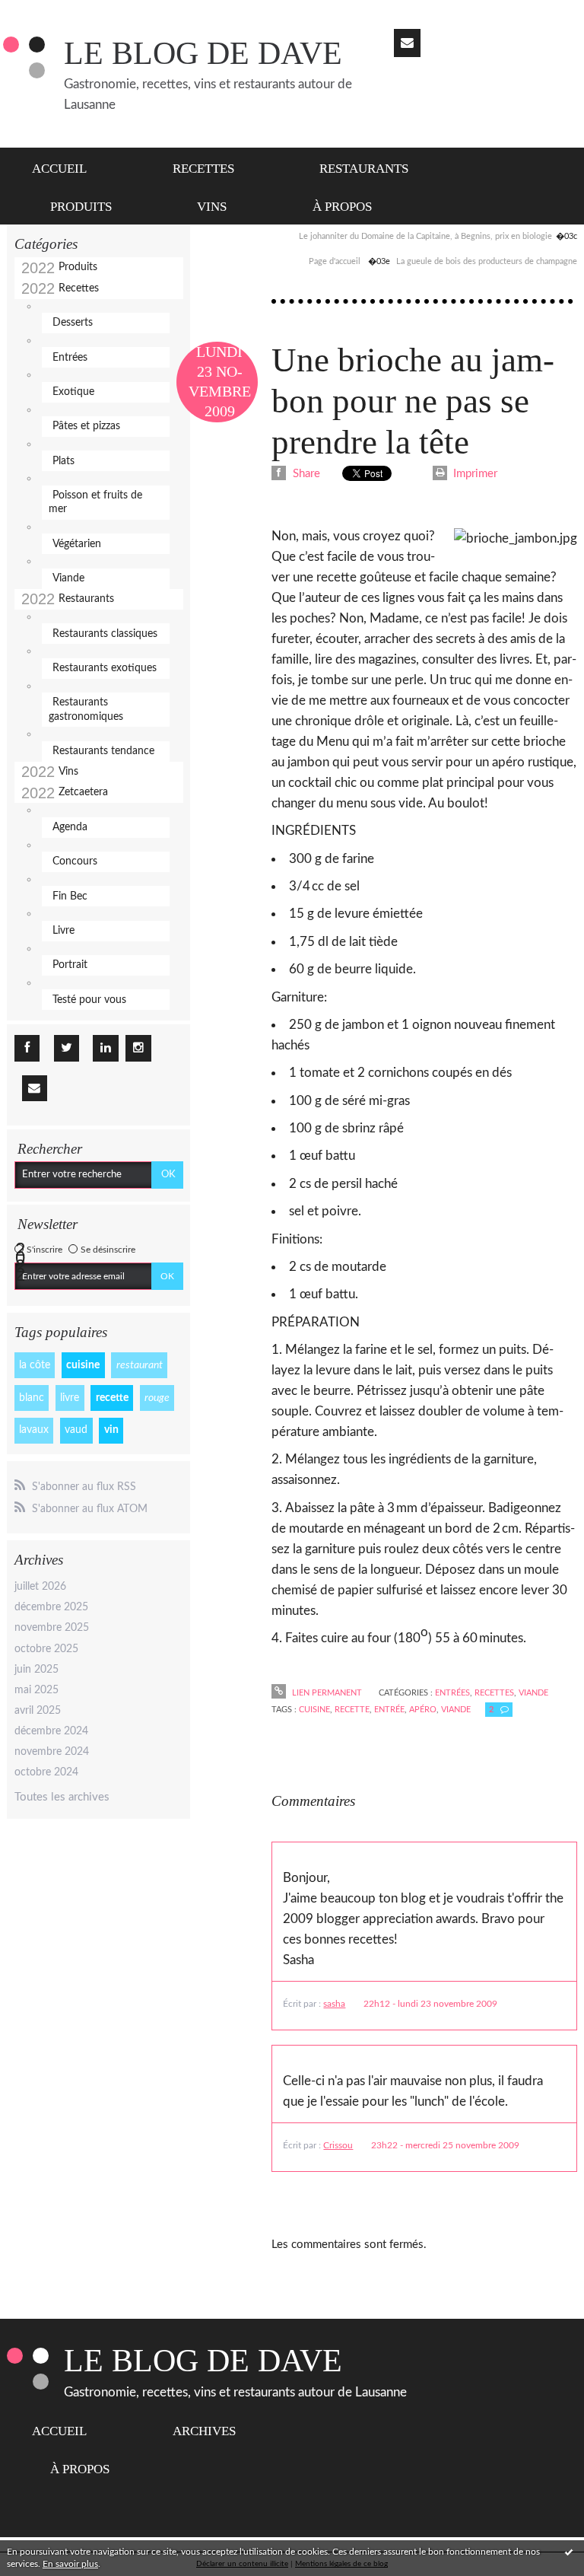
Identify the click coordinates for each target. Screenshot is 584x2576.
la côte (35, 1365)
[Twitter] (67, 1048)
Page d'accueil (335, 261)
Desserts (73, 323)
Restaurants (364, 169)
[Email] (407, 43)
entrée (389, 1710)
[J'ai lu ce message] (569, 2552)
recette (112, 1398)
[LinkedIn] (105, 1048)
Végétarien (77, 544)
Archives (204, 2431)
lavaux (34, 1430)
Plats (63, 461)
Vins (212, 207)
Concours (75, 861)
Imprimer (474, 474)
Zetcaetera (83, 792)
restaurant (140, 1365)
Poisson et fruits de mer (95, 502)
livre (70, 1398)
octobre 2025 (46, 1649)
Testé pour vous (89, 1000)
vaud (76, 1430)
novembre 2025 (52, 1628)
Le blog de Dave (203, 53)
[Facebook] (27, 1048)
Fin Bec (70, 896)
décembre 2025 (51, 1607)
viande (456, 1710)
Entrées (70, 358)
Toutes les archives (62, 1797)
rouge (157, 1398)
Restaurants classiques (105, 634)
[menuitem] (68, 167)
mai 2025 (36, 1690)
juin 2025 (36, 1670)
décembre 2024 (51, 1731)
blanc (32, 1398)
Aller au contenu (48, 13)
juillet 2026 (40, 1587)
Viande (68, 578)
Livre (63, 931)
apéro (423, 1710)
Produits (81, 207)
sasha (334, 2004)
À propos (342, 207)
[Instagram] (138, 1048)
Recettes (203, 169)
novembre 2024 (52, 1752)
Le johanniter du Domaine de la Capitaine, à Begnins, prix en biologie (425, 236)
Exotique (73, 392)
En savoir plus (70, 2564)
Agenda (70, 827)
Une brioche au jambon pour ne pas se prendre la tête (413, 401)
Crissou (338, 2145)
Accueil (59, 169)
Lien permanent (325, 1693)
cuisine (83, 1365)
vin (111, 1430)
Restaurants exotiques (105, 668)
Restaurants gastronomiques (86, 709)
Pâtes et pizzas (86, 426)
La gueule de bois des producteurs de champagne (487, 261)
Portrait (70, 965)
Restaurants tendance (103, 751)
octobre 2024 (46, 1772)
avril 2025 (38, 1711)
